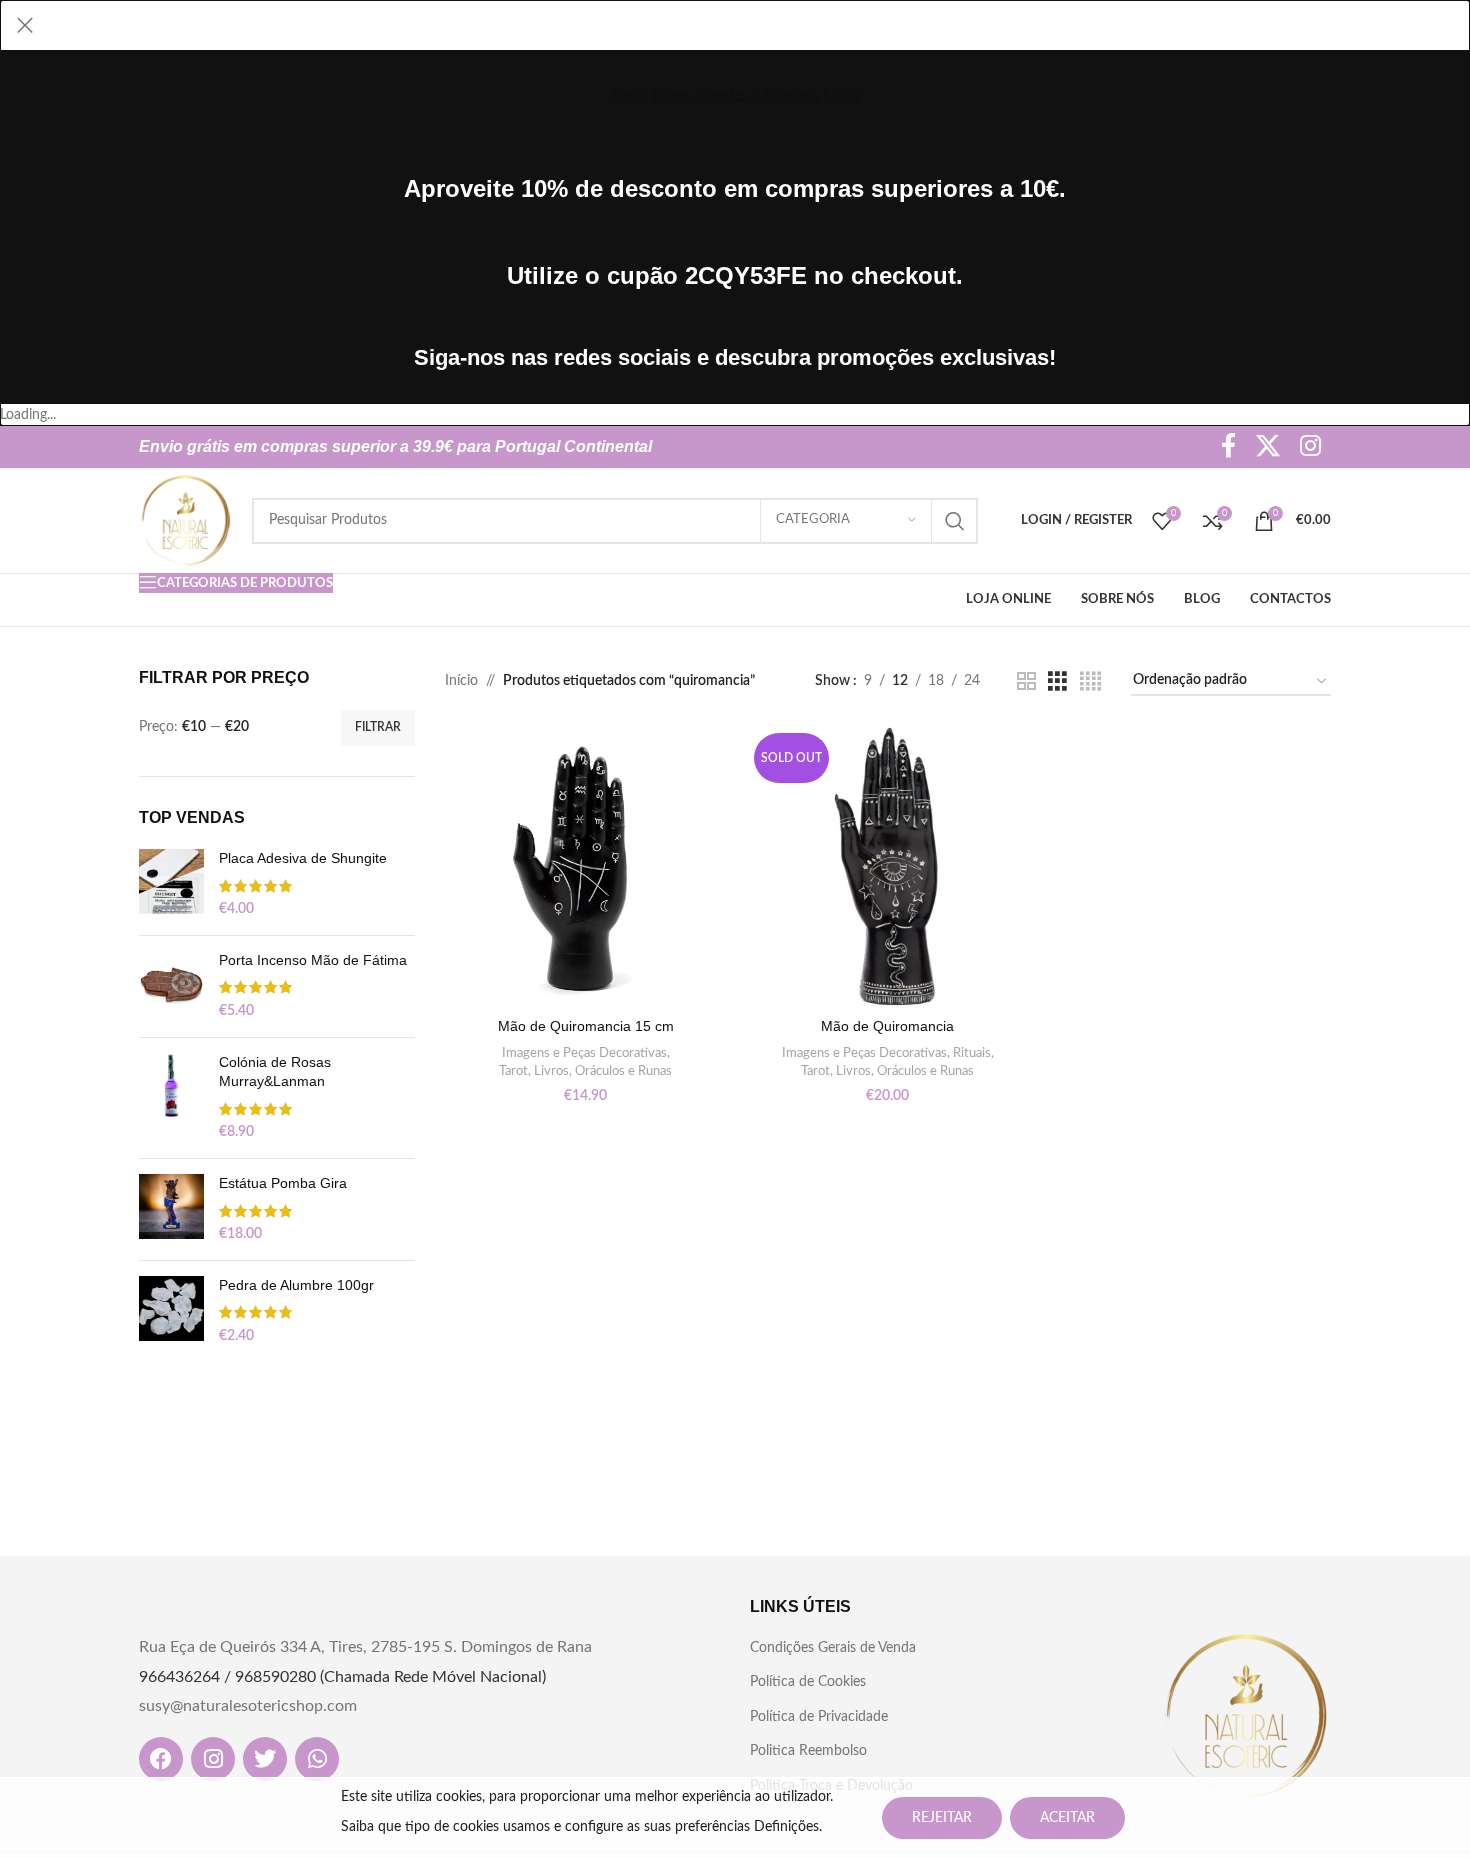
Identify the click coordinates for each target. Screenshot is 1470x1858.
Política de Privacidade (819, 1717)
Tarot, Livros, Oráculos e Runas (585, 1071)
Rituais (972, 1053)
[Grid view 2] (1026, 682)
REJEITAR (942, 1818)
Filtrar (378, 727)
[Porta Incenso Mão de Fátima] (171, 986)
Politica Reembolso (808, 1751)
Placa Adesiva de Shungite (303, 858)
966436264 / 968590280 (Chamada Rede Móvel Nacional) (342, 1677)
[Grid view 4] (1090, 682)
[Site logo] (185, 520)
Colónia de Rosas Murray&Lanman (275, 1072)
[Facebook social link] (1228, 447)
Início (461, 681)
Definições (786, 1827)
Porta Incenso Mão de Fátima (313, 960)
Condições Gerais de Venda (833, 1648)
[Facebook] (161, 1759)
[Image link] (1246, 1716)
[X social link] (1268, 447)
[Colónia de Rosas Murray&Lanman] (171, 1098)
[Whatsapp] (317, 1759)
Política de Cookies (808, 1682)
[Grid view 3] (1057, 682)
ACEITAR (1067, 1818)
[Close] (25, 25)
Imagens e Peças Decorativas (584, 1053)
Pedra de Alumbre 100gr (296, 1285)
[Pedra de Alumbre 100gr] (171, 1311)
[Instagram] (213, 1759)
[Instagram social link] (1310, 447)
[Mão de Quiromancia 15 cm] (586, 867)
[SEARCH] (955, 521)
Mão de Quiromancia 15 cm (586, 1026)
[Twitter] (265, 1759)
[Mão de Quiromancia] (888, 867)
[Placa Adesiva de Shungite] (171, 884)
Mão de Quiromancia (887, 1026)
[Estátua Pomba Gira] (171, 1209)
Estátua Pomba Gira (283, 1183)
